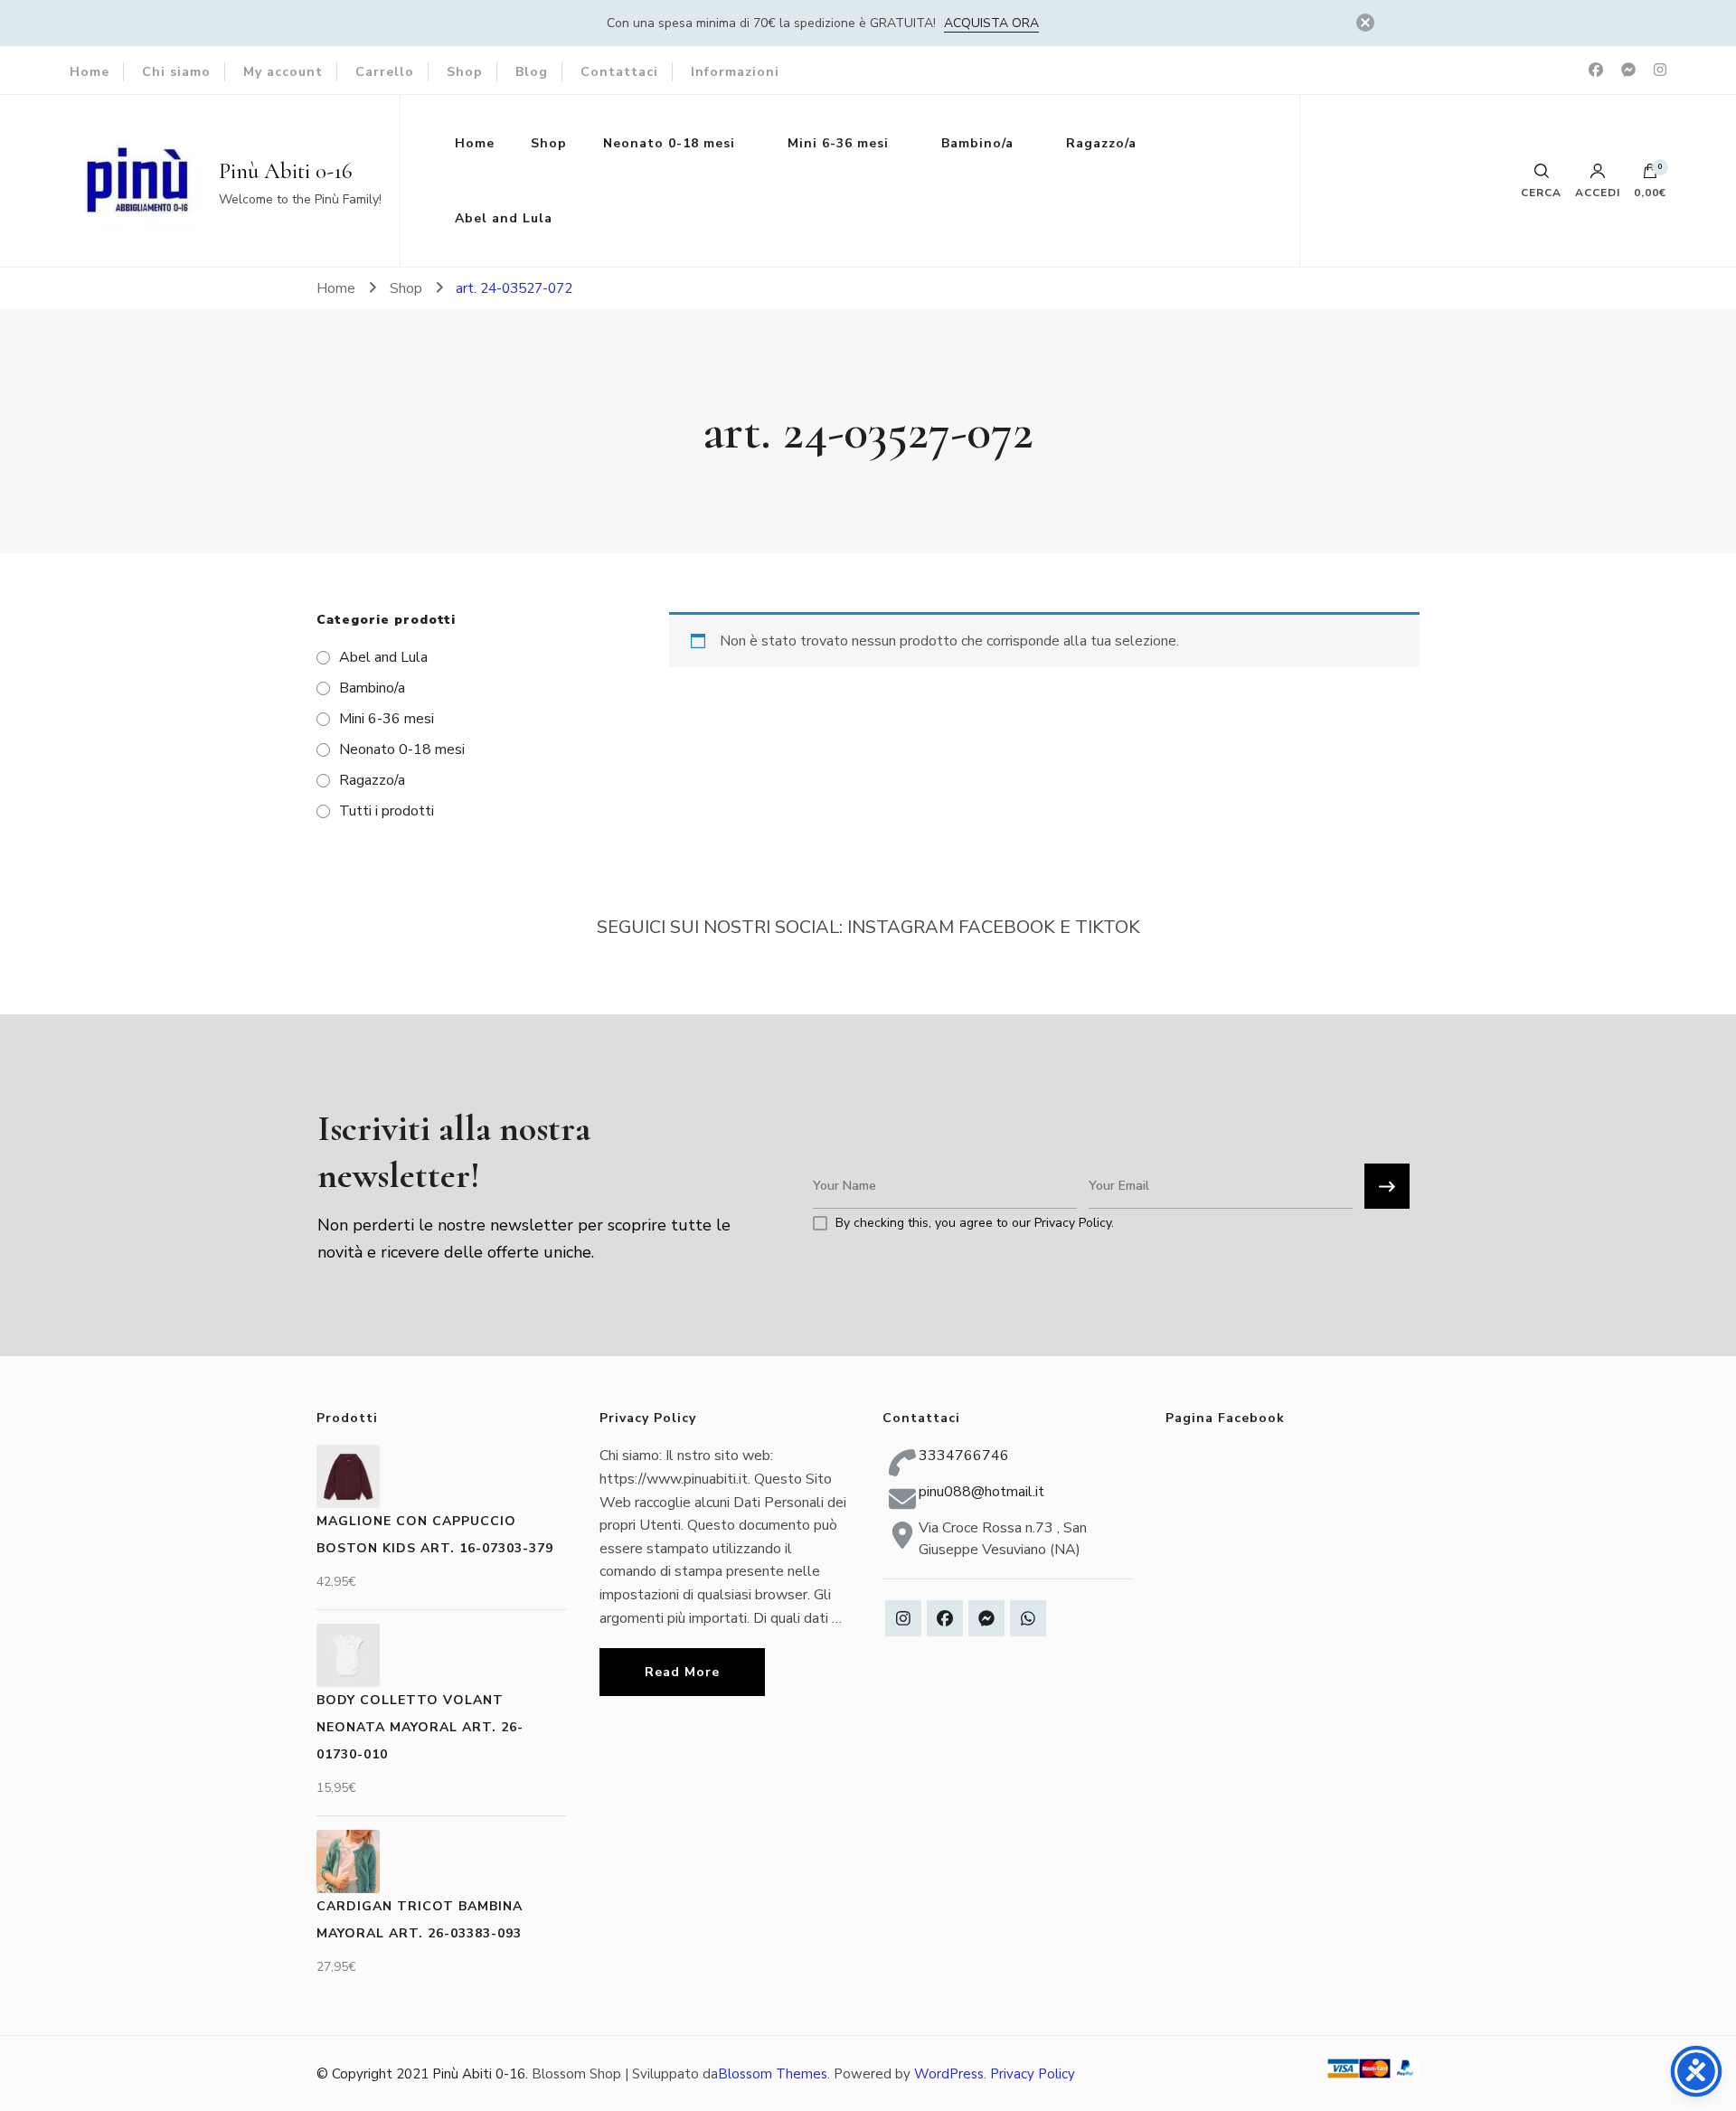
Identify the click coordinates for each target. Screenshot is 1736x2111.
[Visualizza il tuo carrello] (1650, 175)
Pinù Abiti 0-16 (286, 171)
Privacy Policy (1033, 2074)
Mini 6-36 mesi (838, 143)
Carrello (385, 72)
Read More (682, 1672)
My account (283, 72)
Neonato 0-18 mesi (669, 143)
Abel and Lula (504, 218)
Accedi (1598, 192)
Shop (465, 72)
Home (90, 72)
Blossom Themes (773, 2074)
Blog (532, 72)
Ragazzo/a (1101, 143)
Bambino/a (977, 143)
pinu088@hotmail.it (981, 1492)
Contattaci (619, 72)
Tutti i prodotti (387, 811)
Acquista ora (991, 23)
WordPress (949, 2074)
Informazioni (735, 72)
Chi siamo (176, 72)
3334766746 (964, 1456)
